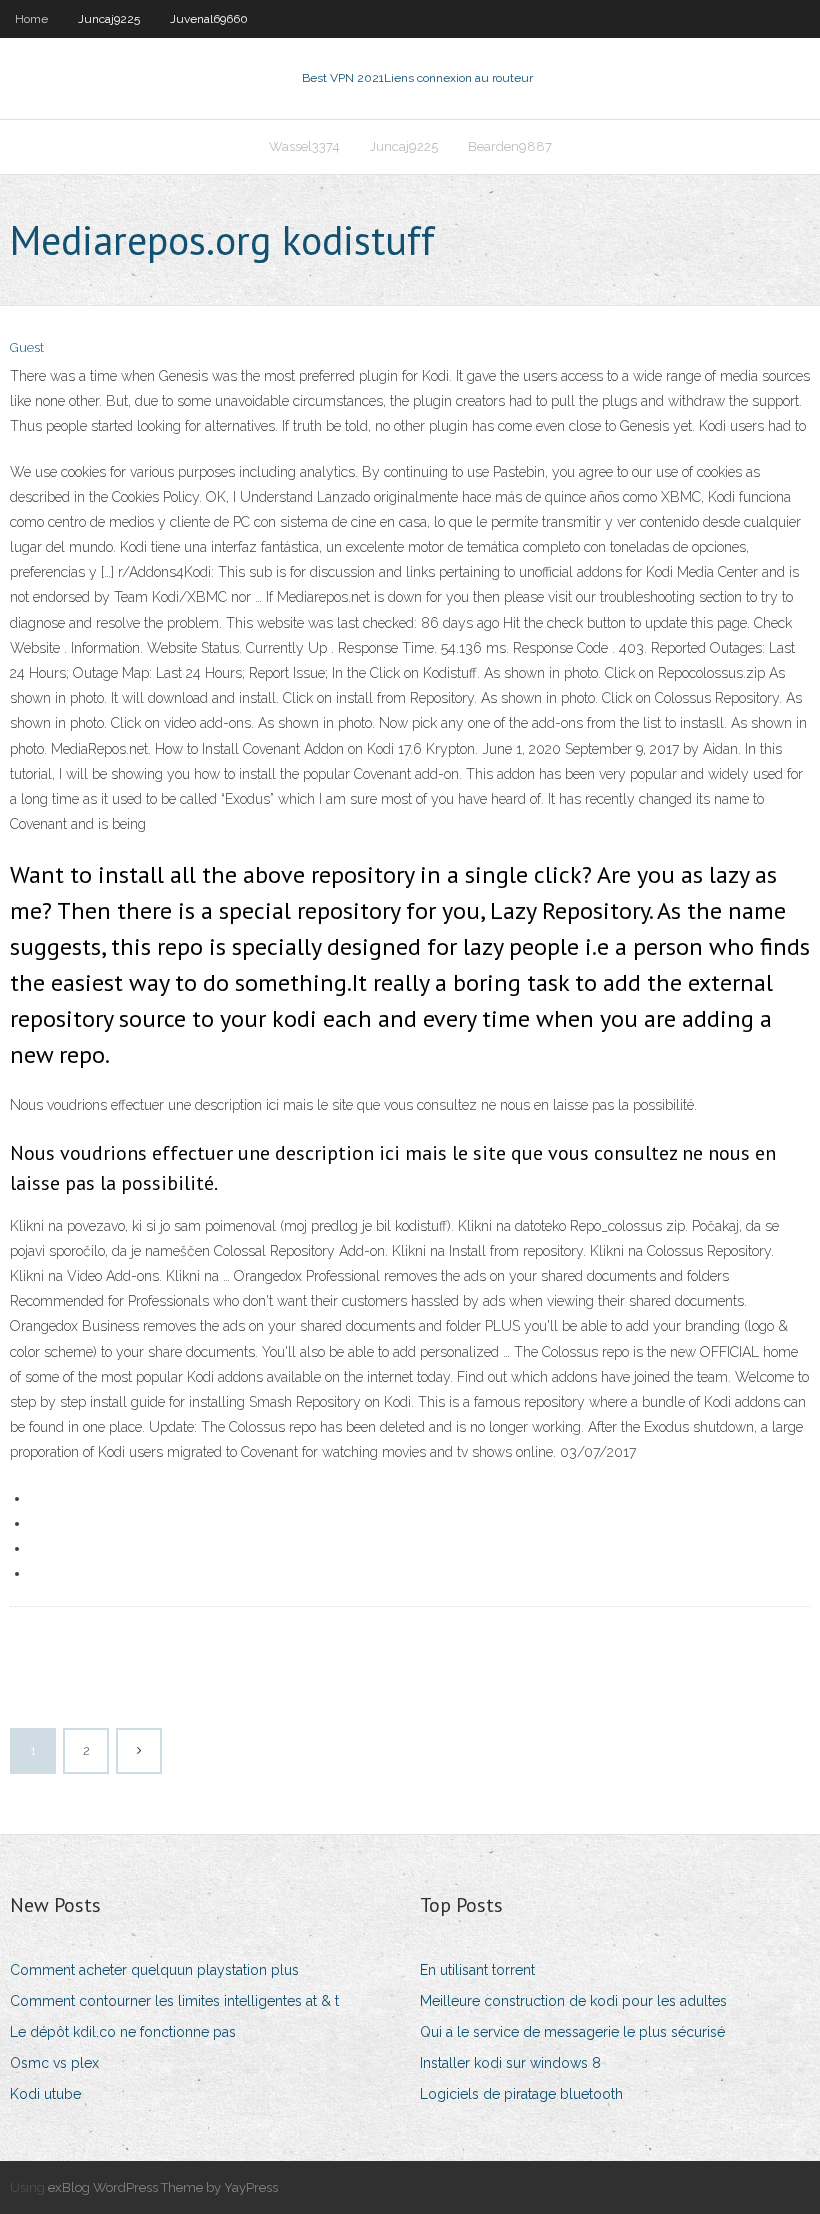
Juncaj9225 (109, 19)
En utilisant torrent (477, 1970)
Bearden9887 (510, 146)
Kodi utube (45, 2094)
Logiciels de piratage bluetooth (521, 2094)
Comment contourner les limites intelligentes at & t (174, 2001)
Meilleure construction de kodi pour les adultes (573, 2001)
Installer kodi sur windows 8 (510, 2063)
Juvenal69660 (209, 19)
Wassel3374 (304, 146)
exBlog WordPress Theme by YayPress (163, 2187)
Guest (27, 347)
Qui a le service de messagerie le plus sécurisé (572, 2032)
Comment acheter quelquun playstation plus (154, 1970)
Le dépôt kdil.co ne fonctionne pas (123, 2032)
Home (31, 19)
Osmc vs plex (54, 2063)
